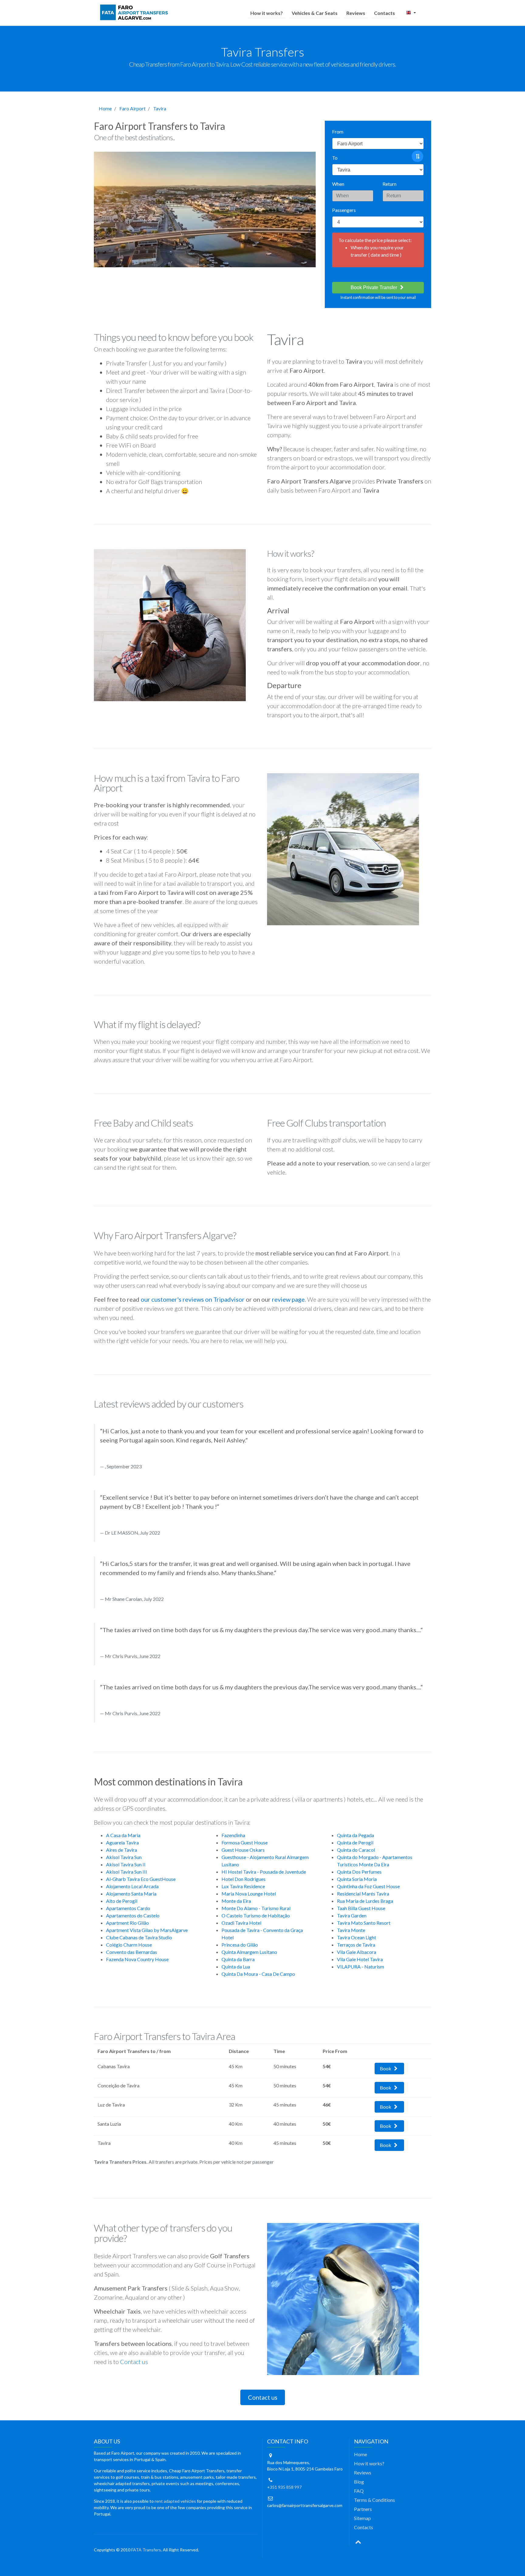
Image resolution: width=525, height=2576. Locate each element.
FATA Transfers (146, 2550)
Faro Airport (132, 108)
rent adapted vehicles (175, 2501)
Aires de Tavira (122, 1850)
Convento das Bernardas (132, 1952)
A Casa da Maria (123, 1835)
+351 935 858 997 (284, 2487)
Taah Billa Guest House (361, 1908)
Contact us (134, 2362)
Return (389, 184)
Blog (359, 2482)
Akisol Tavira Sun (124, 1857)
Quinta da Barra (238, 1959)
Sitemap (362, 2518)
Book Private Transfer (374, 287)
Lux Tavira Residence (243, 1886)
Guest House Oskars (243, 1850)
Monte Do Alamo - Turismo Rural (256, 1908)
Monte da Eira (236, 1901)
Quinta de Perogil (355, 1842)
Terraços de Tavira (356, 1945)
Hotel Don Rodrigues (244, 1879)
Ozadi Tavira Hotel (241, 1923)
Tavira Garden (352, 1915)
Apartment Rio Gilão (127, 1923)
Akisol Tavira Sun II (126, 1864)
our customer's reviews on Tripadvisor (193, 1299)
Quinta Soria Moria (357, 1879)
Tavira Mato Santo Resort (364, 1923)
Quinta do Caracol (356, 1850)
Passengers (344, 210)
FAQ (359, 2491)
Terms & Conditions (374, 2500)
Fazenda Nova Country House (137, 1959)
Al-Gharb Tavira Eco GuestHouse (141, 1879)
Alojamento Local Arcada (132, 1886)
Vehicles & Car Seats (315, 13)
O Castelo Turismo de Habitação (256, 1915)
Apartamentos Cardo (128, 1908)
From (338, 132)
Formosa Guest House (245, 1842)
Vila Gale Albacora (357, 1952)
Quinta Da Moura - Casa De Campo (258, 1974)
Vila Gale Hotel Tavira (360, 1959)
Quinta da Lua (236, 1967)
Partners (363, 2509)
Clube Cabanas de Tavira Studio (139, 1937)
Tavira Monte (351, 1930)
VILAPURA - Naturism (360, 1967)
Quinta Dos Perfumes (359, 1872)
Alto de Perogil (122, 1901)
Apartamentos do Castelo (133, 1915)
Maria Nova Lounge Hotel (249, 1894)
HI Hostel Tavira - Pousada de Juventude (264, 1872)
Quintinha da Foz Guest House (368, 1886)
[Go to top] (358, 2541)
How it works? (267, 13)
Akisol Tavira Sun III (127, 1872)
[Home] (135, 13)
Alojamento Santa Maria (131, 1894)
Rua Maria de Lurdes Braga (365, 1901)
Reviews (356, 13)
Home (105, 108)
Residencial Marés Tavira (363, 1894)
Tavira (160, 108)
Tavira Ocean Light (357, 1937)
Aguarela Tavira (122, 1842)
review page (288, 1299)
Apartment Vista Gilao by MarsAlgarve (147, 1930)
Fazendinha (233, 1835)
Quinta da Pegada (355, 1835)
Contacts (384, 13)
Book (386, 2068)
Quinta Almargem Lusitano (249, 1952)
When (338, 184)
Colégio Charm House (129, 1945)
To (335, 158)
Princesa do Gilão (240, 1945)
